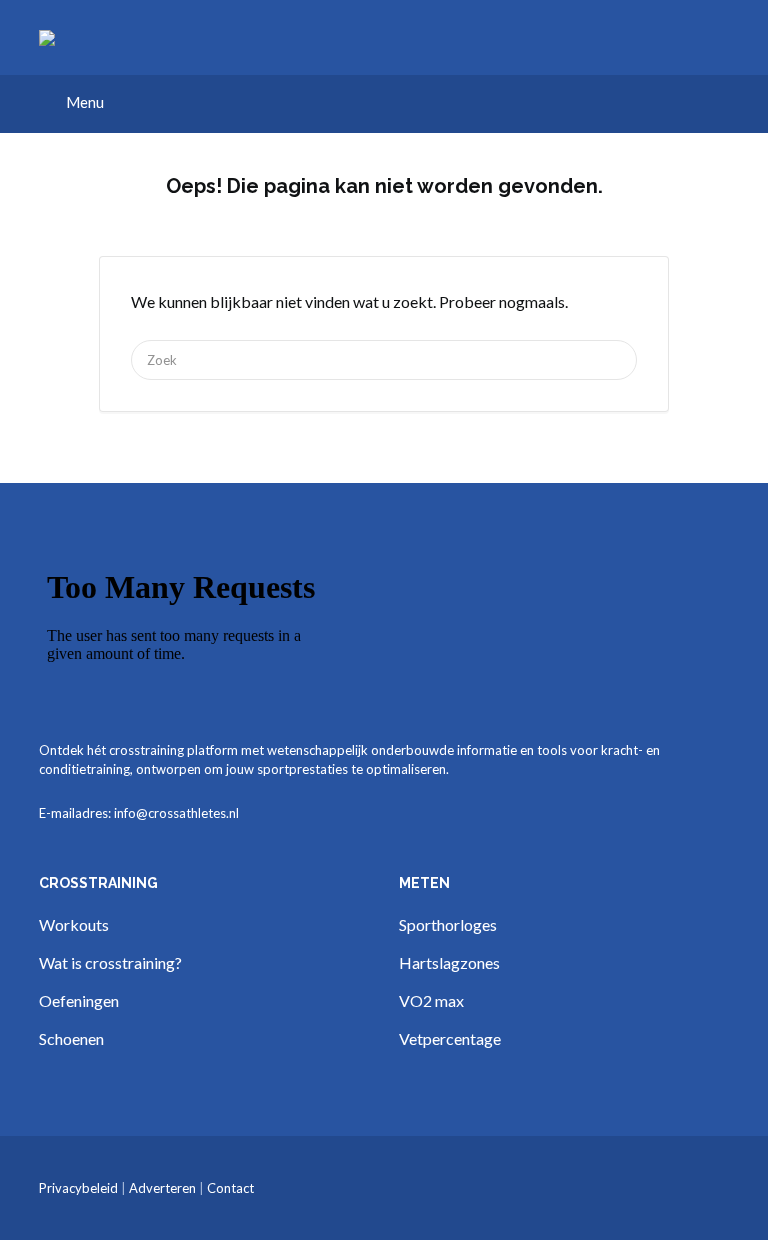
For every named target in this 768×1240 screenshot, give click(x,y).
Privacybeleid (78, 1188)
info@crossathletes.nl (176, 813)
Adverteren (162, 1188)
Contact (230, 1188)
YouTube (719, 1189)
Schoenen (71, 1038)
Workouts (74, 924)
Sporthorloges (448, 924)
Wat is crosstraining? (110, 962)
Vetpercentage (450, 1038)
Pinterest (687, 1189)
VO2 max (431, 1000)
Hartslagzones (449, 962)
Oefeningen (79, 1000)
